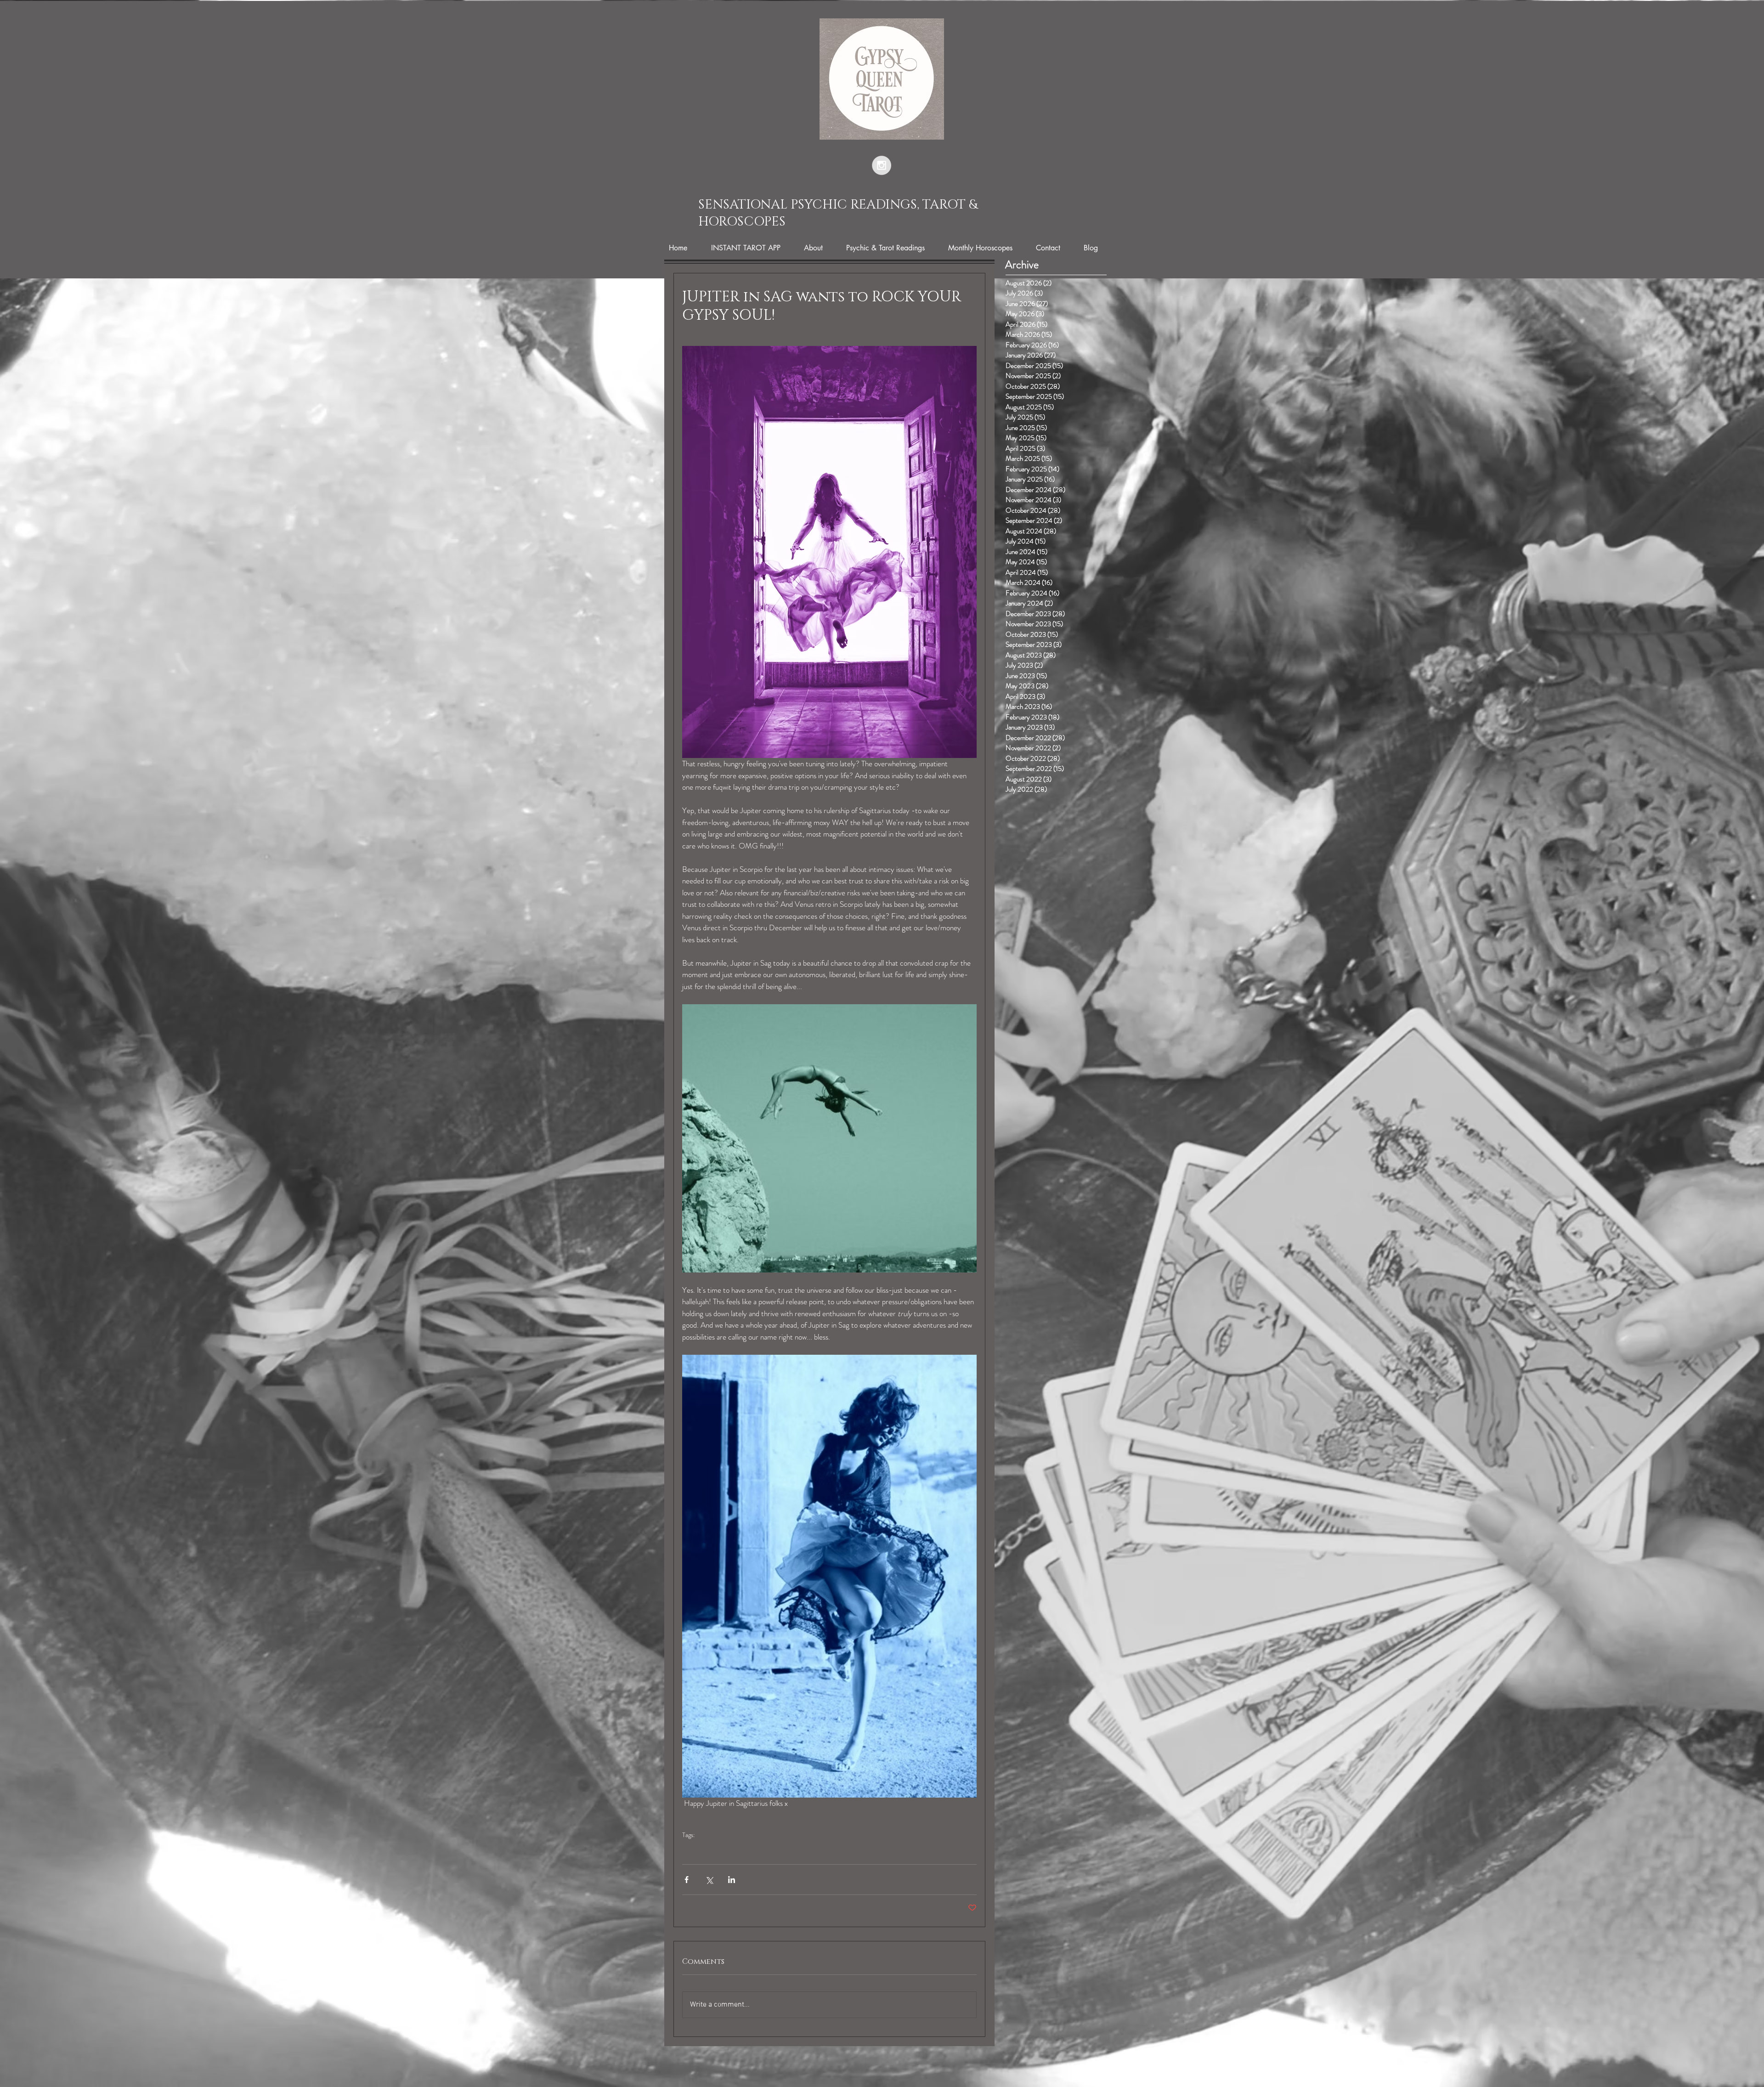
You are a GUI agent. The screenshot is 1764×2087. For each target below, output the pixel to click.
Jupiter (724, 1849)
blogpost (695, 1849)
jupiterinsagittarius (769, 1849)
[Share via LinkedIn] (732, 1880)
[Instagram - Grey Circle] (882, 165)
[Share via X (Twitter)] (709, 1880)
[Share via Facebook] (687, 1880)
